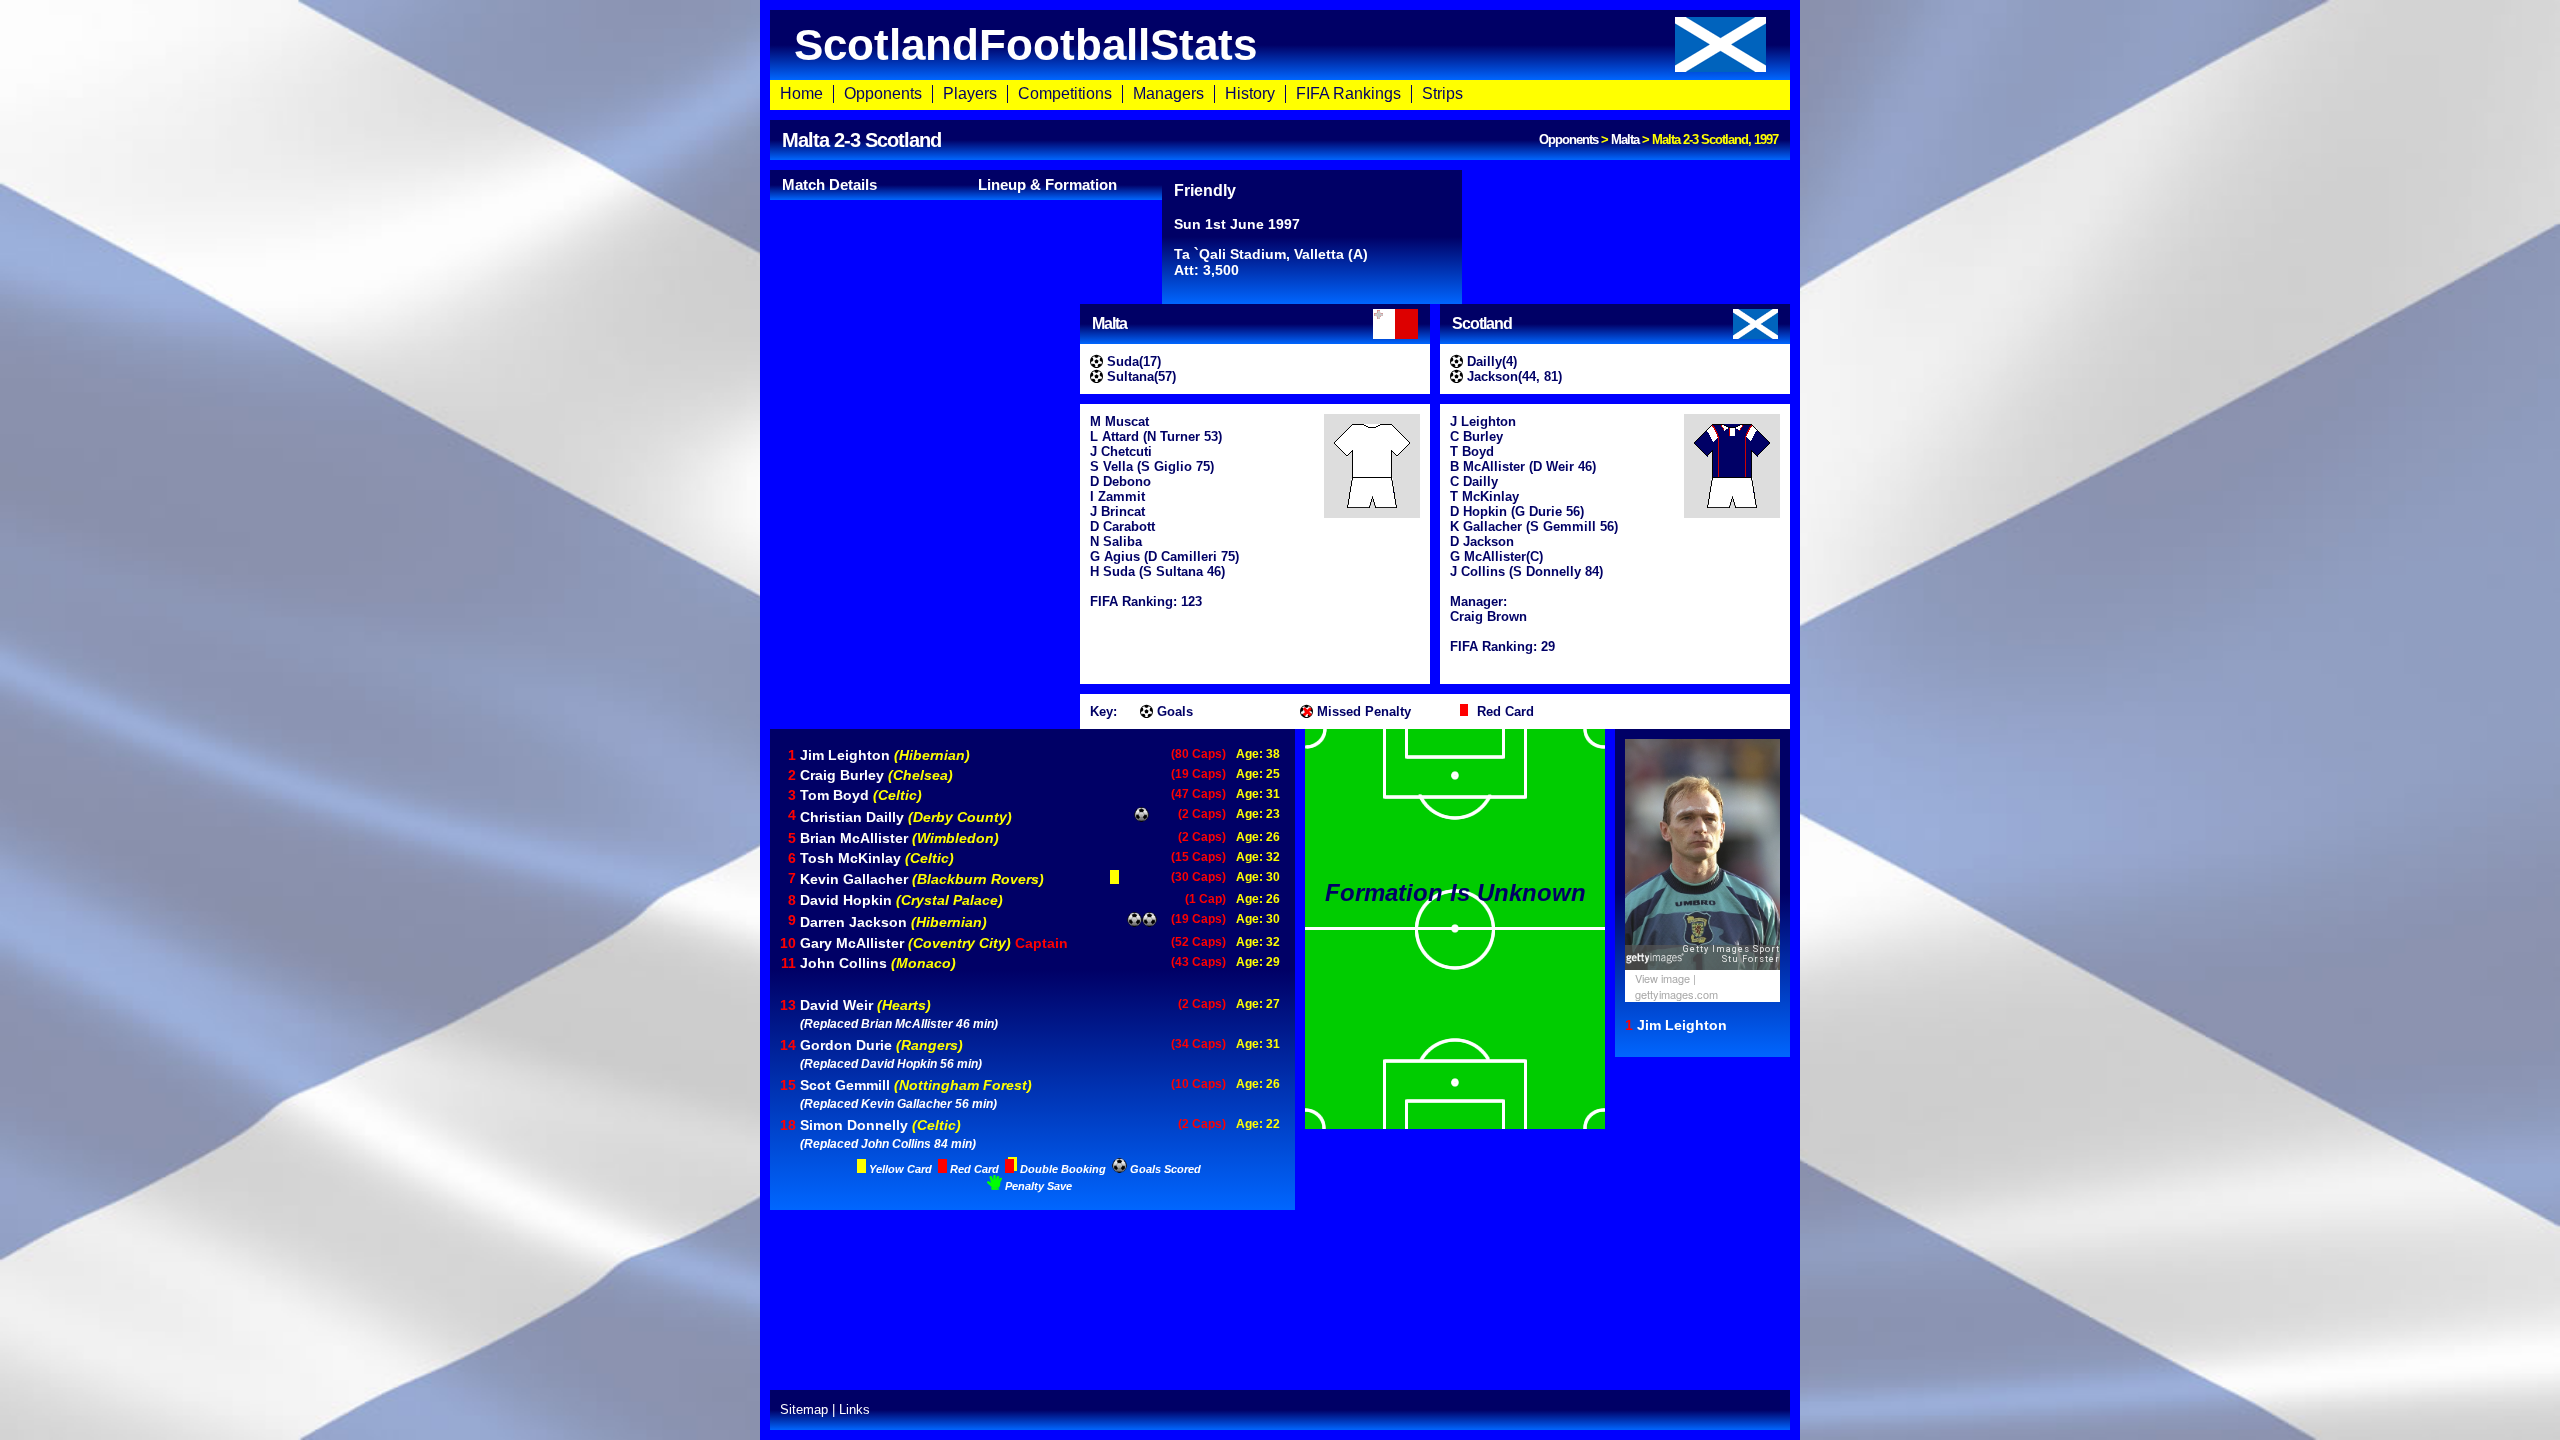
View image (1662, 978)
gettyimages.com (1676, 994)
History (1250, 93)
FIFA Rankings (1348, 93)
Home (801, 93)
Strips (1442, 93)
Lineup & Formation (1047, 184)
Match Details (829, 184)
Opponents (883, 93)
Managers (1168, 93)
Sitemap (804, 1409)
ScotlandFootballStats (1025, 44)
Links (854, 1409)
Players (970, 93)
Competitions (1065, 93)
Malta (1625, 139)
